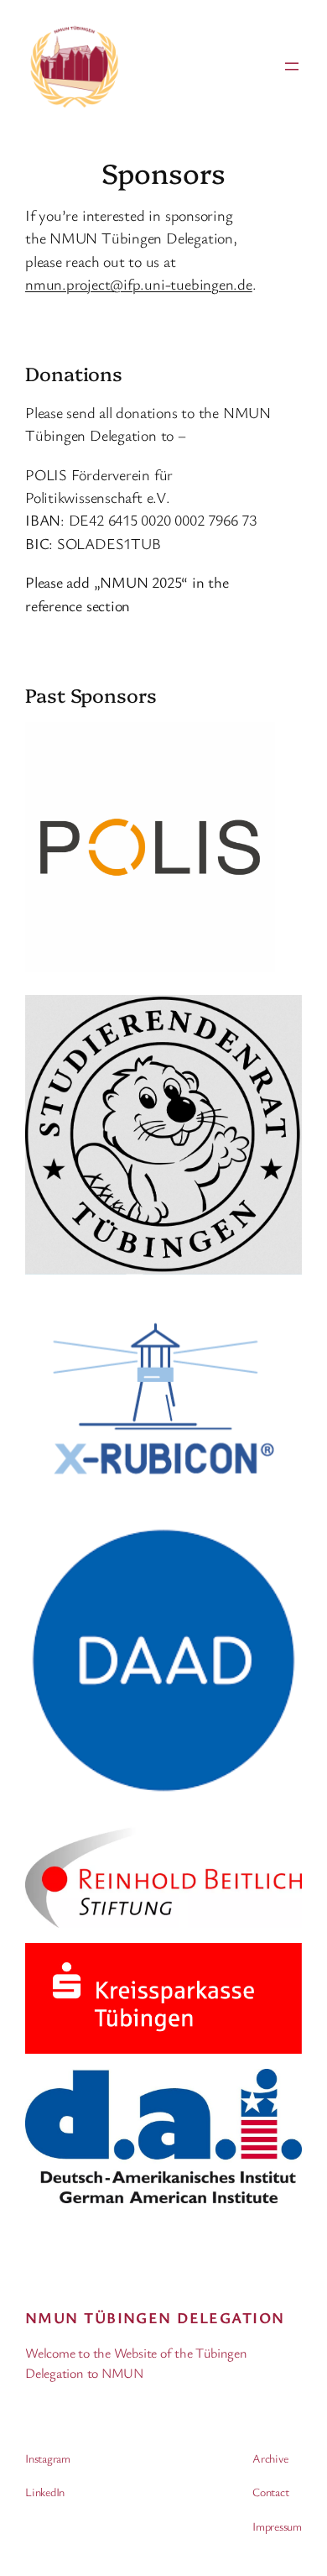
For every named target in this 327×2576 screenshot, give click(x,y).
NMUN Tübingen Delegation (155, 2317)
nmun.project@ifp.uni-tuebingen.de (139, 284)
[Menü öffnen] (292, 66)
